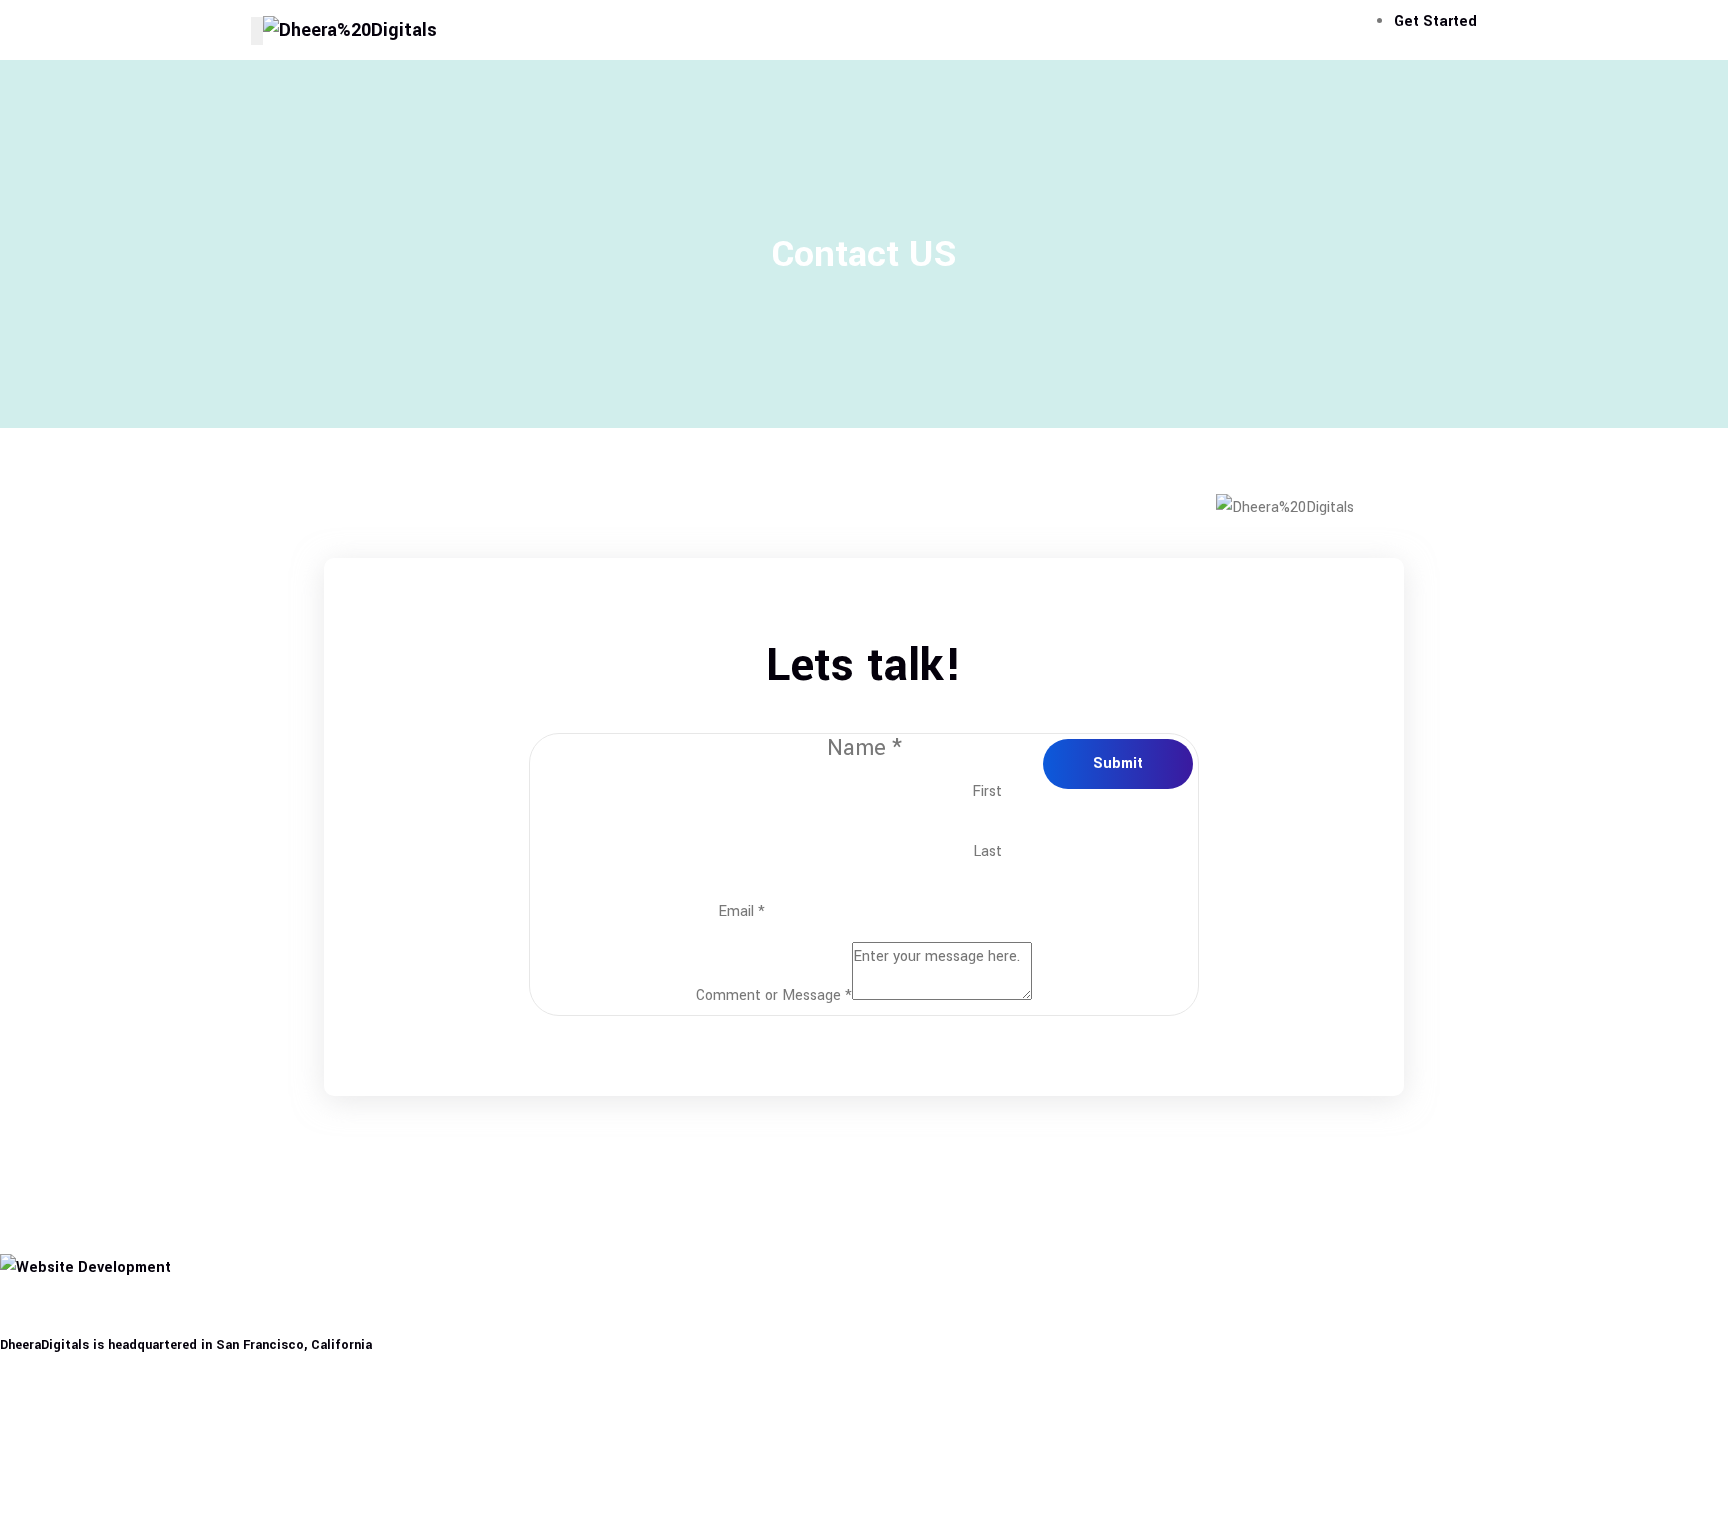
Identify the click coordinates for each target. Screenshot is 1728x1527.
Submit (1118, 763)
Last (987, 851)
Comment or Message (774, 995)
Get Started (1435, 21)
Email (741, 911)
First (987, 791)
